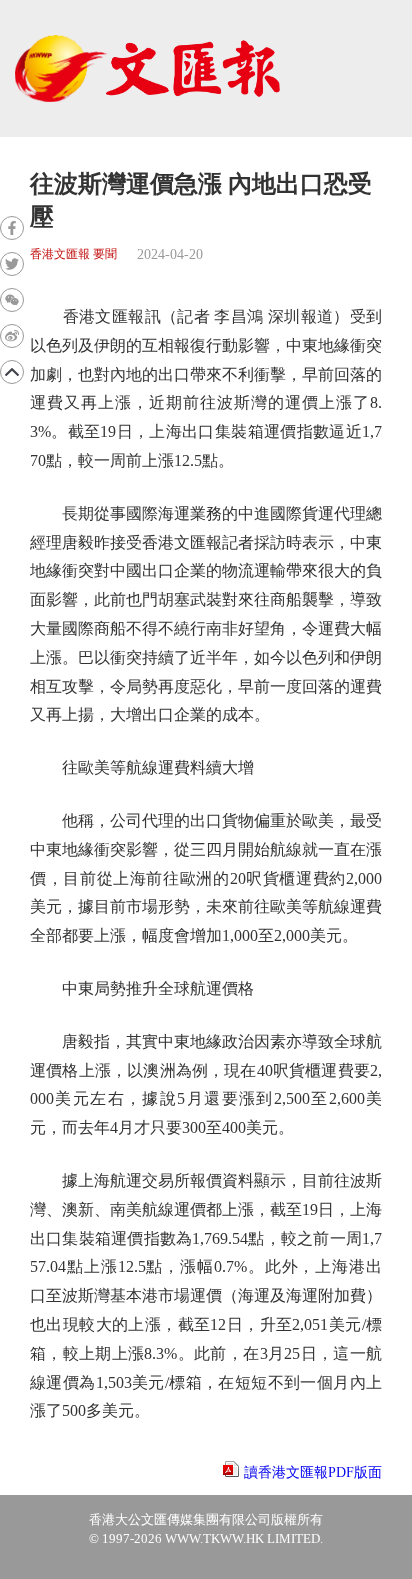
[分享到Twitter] (12, 264)
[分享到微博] (12, 336)
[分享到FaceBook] (12, 228)
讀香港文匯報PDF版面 (313, 1472)
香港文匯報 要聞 (73, 254)
